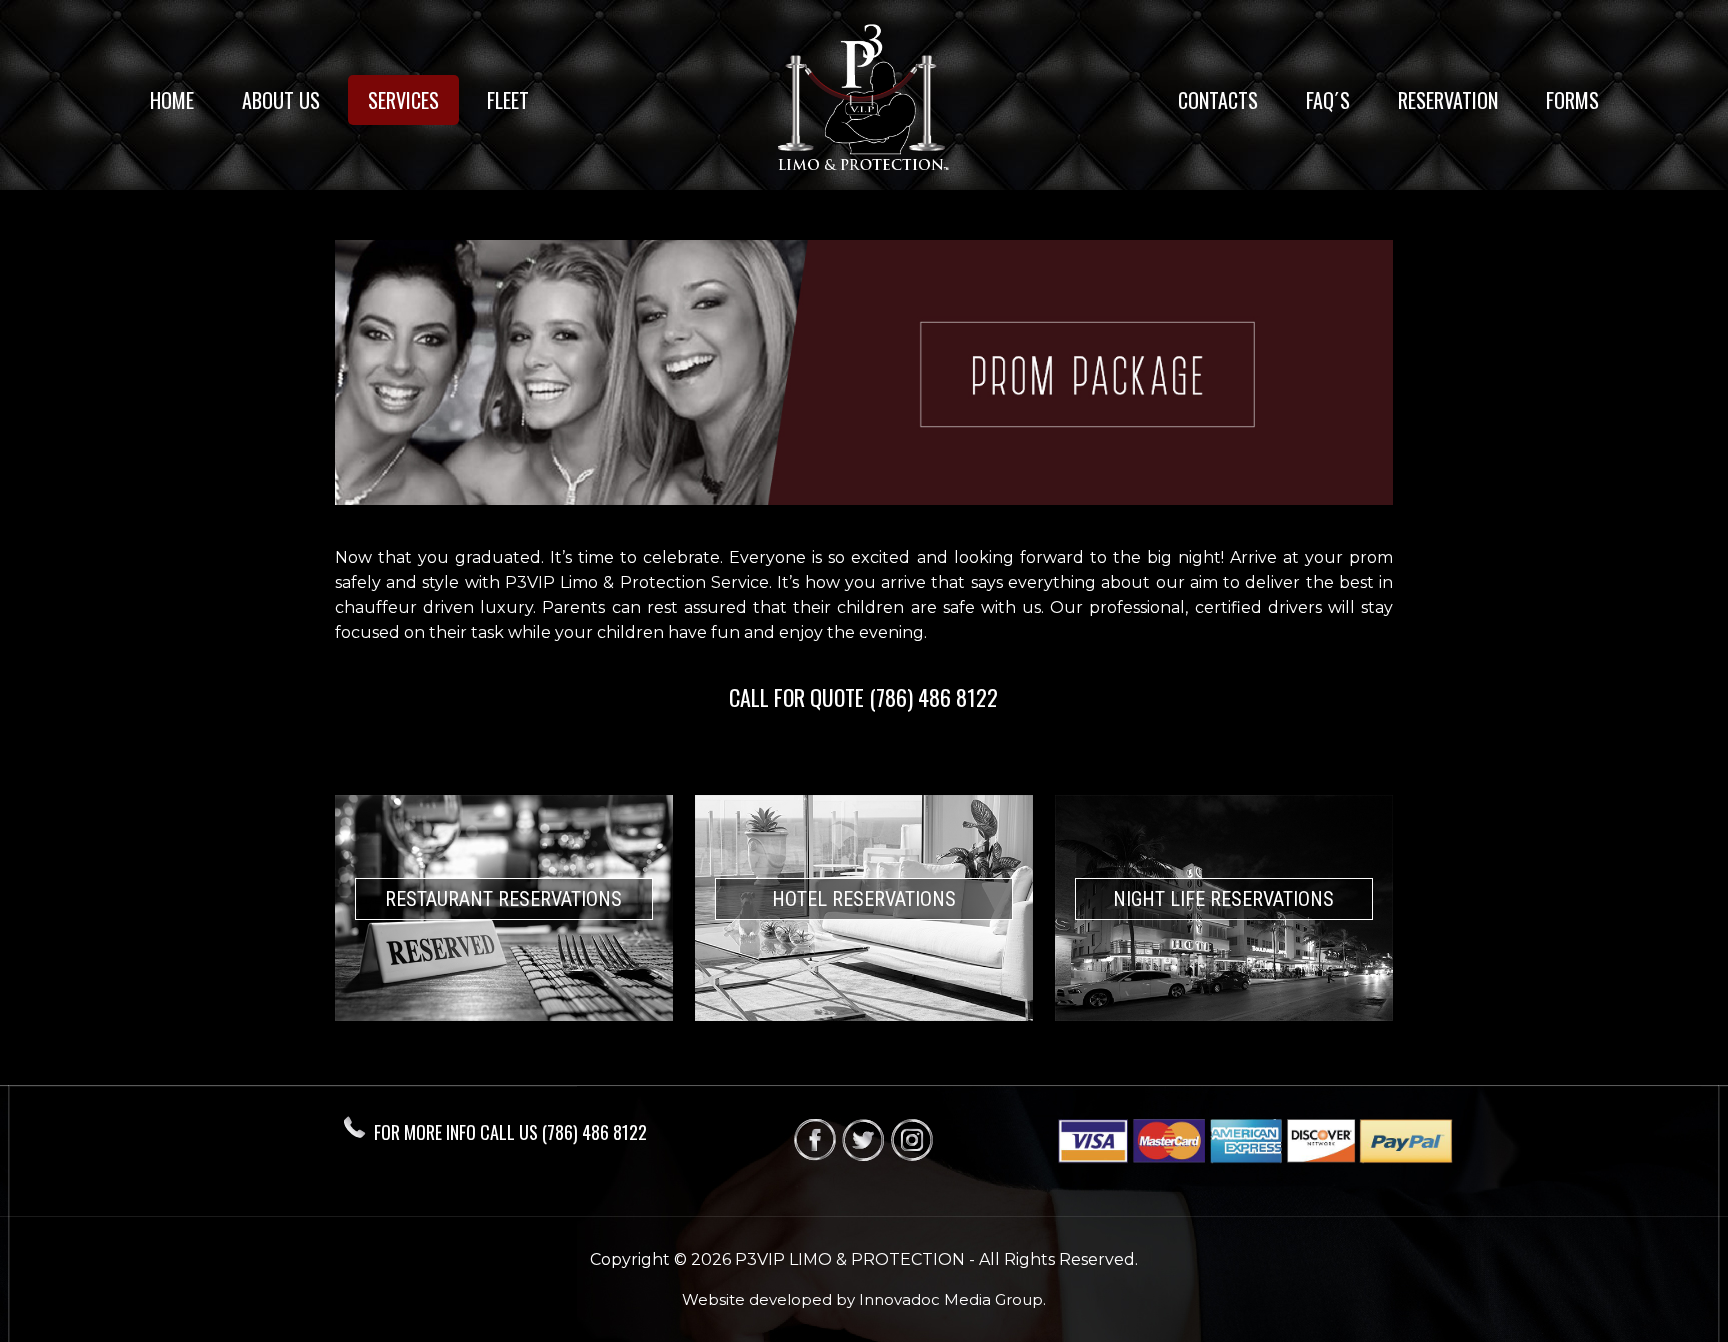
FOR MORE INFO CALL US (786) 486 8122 (510, 1132)
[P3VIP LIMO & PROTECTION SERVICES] (864, 100)
